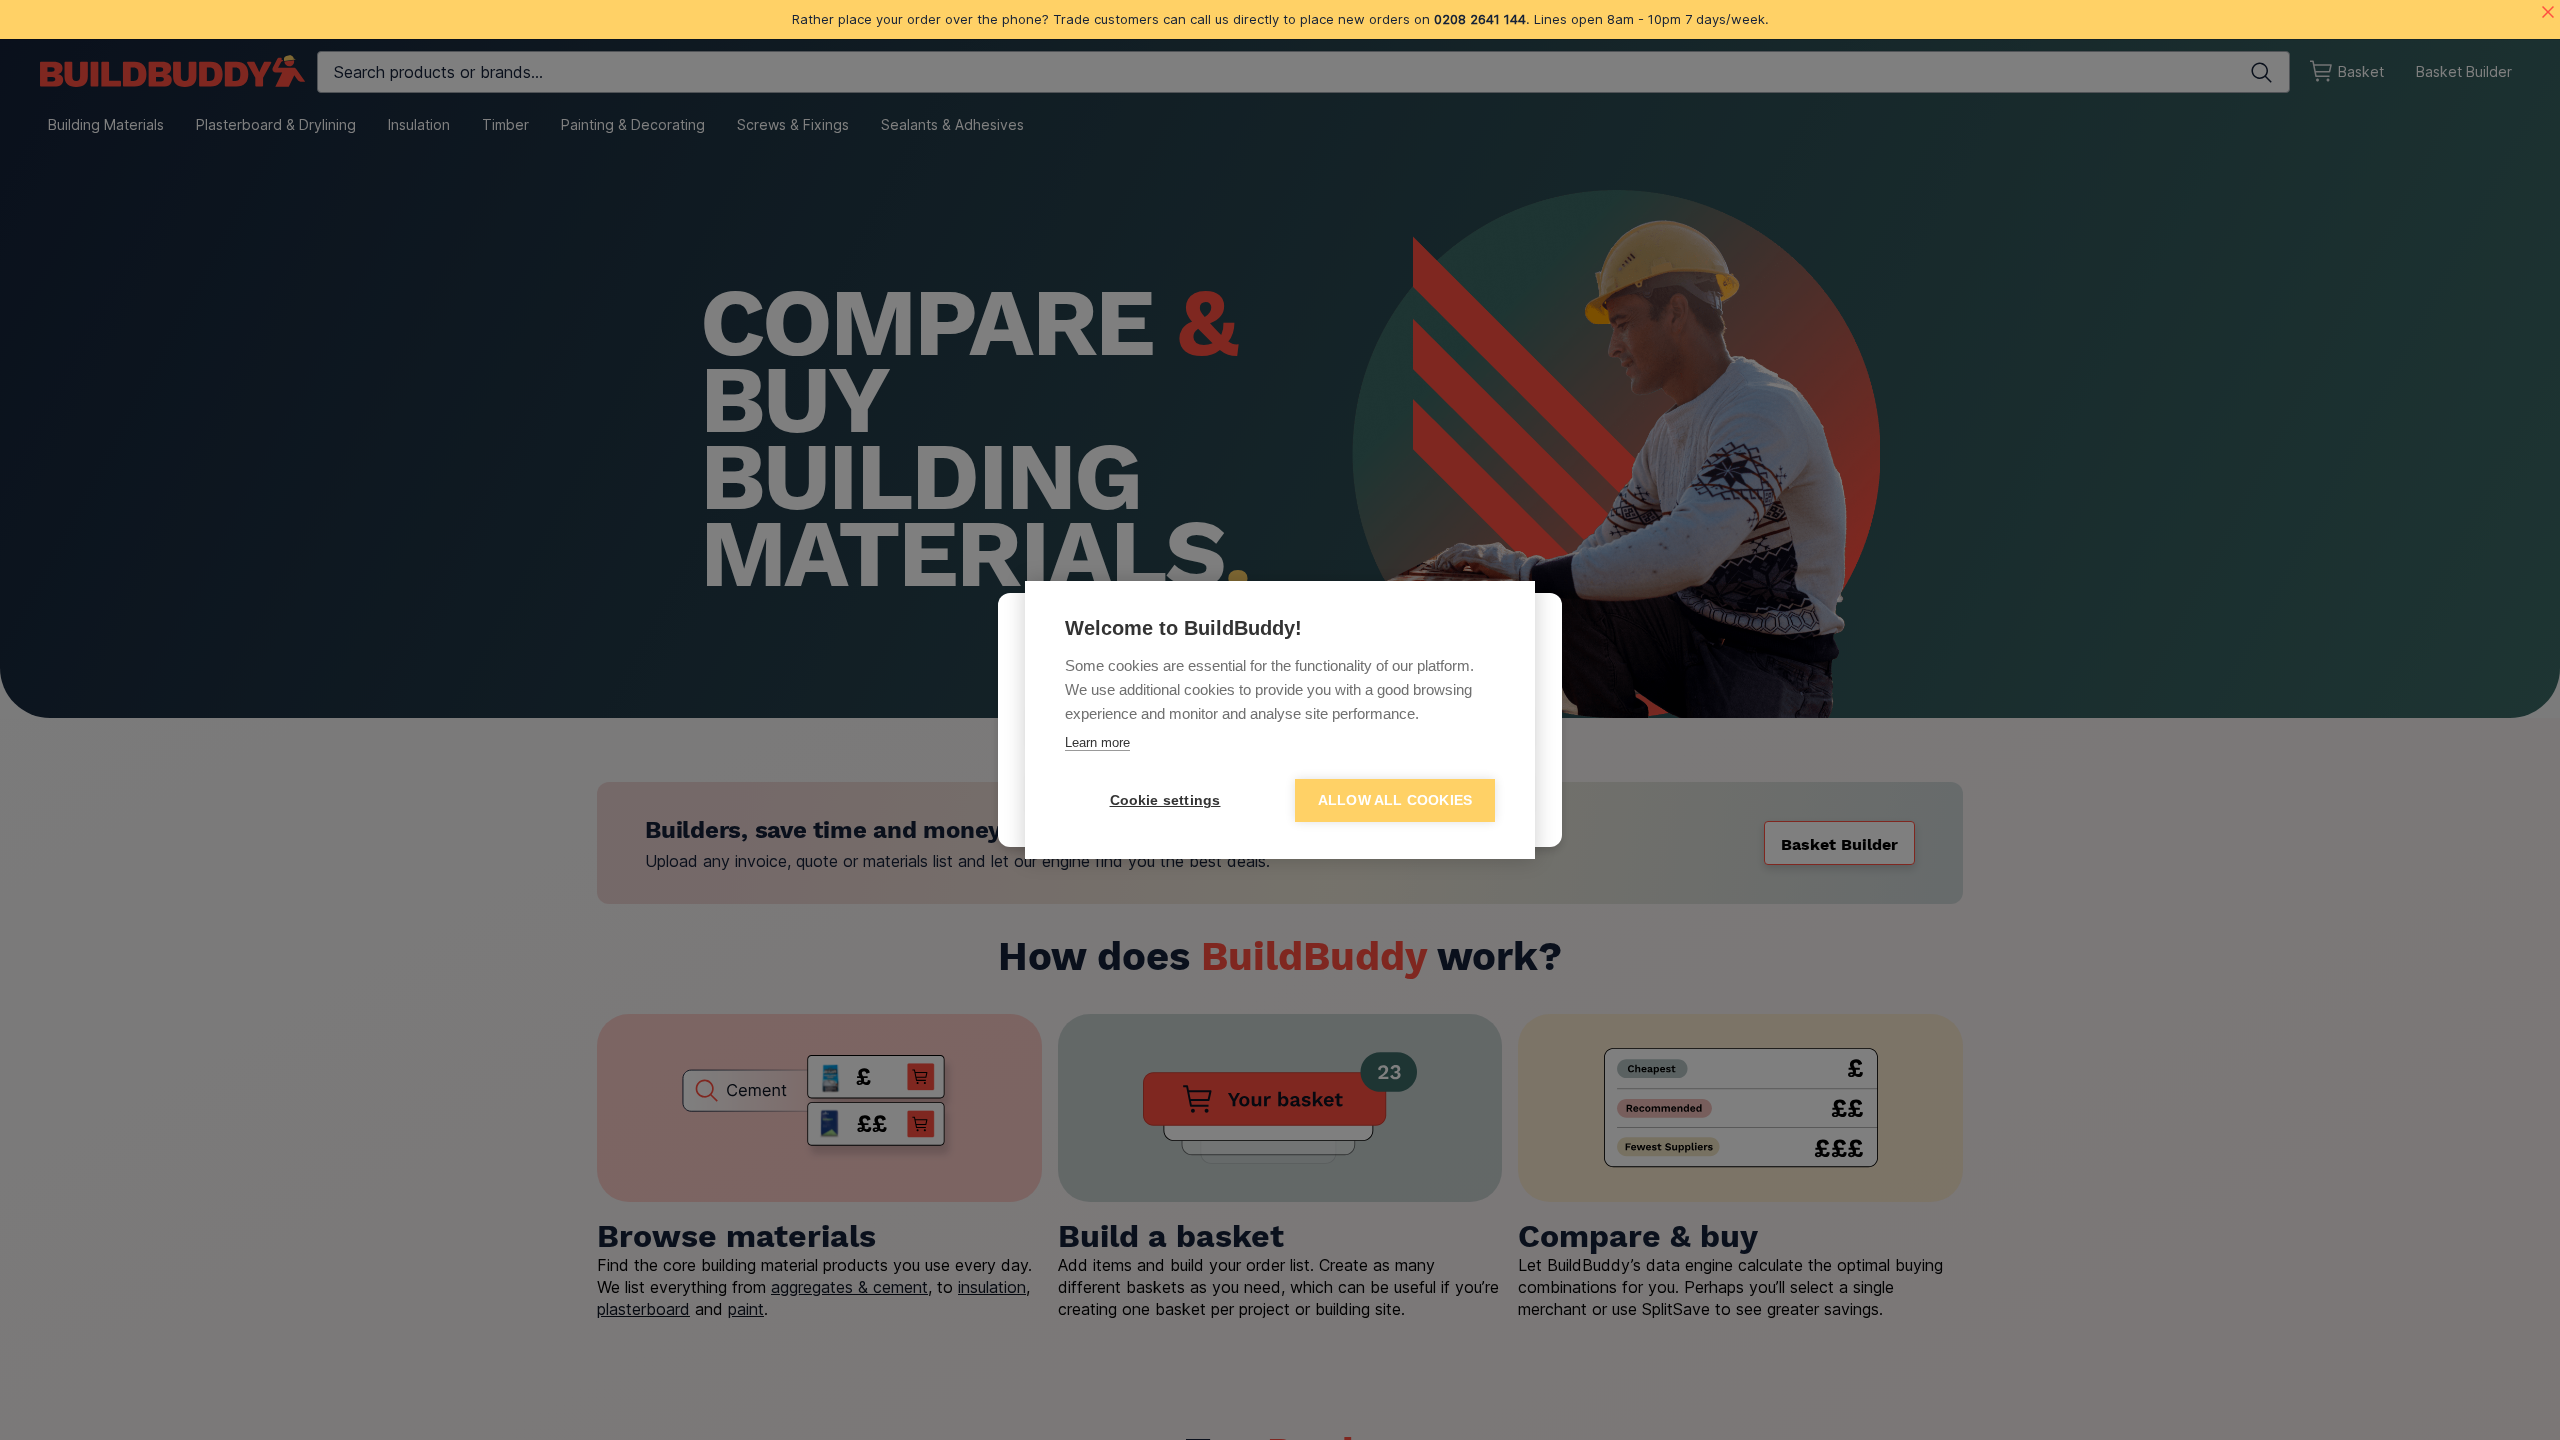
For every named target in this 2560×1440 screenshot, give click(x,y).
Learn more (1097, 742)
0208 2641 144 (1480, 19)
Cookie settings (1165, 800)
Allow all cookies (1395, 800)
